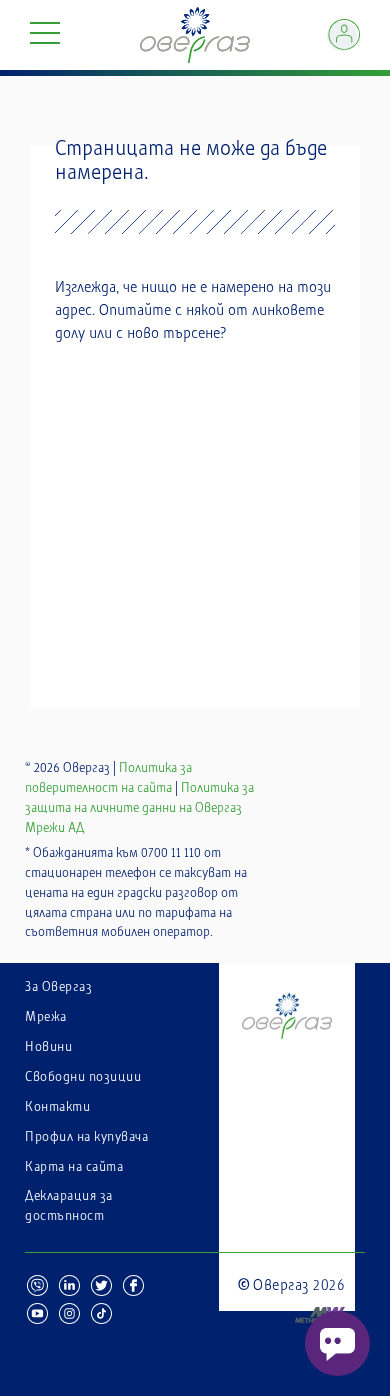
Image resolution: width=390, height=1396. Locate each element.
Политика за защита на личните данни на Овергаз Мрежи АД (139, 808)
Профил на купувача (86, 1137)
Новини (48, 1047)
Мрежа (46, 1017)
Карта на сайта (74, 1167)
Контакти (57, 1107)
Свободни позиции (83, 1077)
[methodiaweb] (291, 1302)
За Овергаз (58, 987)
